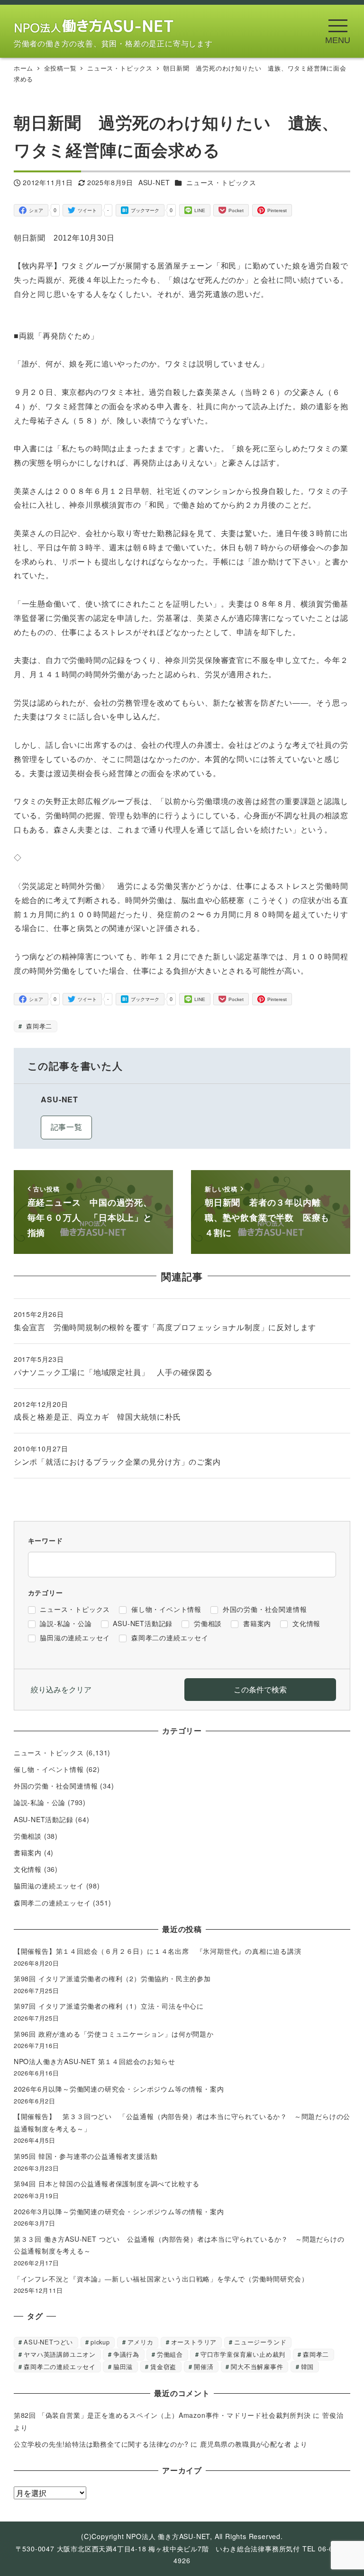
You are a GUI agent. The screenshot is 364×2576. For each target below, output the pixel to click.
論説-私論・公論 (40, 1802)
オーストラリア (194, 2342)
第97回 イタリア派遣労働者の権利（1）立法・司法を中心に (109, 2006)
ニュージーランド (260, 2342)
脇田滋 (123, 2366)
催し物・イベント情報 (49, 1769)
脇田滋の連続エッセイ (49, 1886)
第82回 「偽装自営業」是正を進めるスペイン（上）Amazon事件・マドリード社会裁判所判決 (162, 2415)
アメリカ (141, 2342)
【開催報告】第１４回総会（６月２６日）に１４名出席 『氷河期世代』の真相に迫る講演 (161, 1951)
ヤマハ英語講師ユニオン (60, 2354)
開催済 (204, 2366)
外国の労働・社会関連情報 (56, 1786)
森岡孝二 (38, 1026)
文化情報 (28, 1869)
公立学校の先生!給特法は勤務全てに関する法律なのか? (101, 2444)
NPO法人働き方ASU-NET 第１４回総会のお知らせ (98, 2061)
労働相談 (28, 1836)
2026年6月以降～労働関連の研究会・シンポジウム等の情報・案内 (119, 2089)
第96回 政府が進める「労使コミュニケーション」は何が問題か (114, 2034)
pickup (100, 2342)
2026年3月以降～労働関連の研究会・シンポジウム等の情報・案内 (119, 2211)
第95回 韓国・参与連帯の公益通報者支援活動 (86, 2156)
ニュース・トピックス (221, 182)
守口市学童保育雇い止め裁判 (243, 2354)
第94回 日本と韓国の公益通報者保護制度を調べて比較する (107, 2183)
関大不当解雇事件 (257, 2366)
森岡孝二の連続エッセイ (52, 1903)
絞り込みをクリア (61, 1689)
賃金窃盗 (163, 2366)
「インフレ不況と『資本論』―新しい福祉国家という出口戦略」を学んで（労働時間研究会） (161, 2279)
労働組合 (170, 2354)
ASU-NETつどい (48, 2342)
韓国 (308, 2366)
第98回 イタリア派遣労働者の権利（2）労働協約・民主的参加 (112, 1978)
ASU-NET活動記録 (44, 1819)
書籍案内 (28, 1852)
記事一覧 (67, 1127)
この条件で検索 (260, 1689)
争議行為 (126, 2354)
